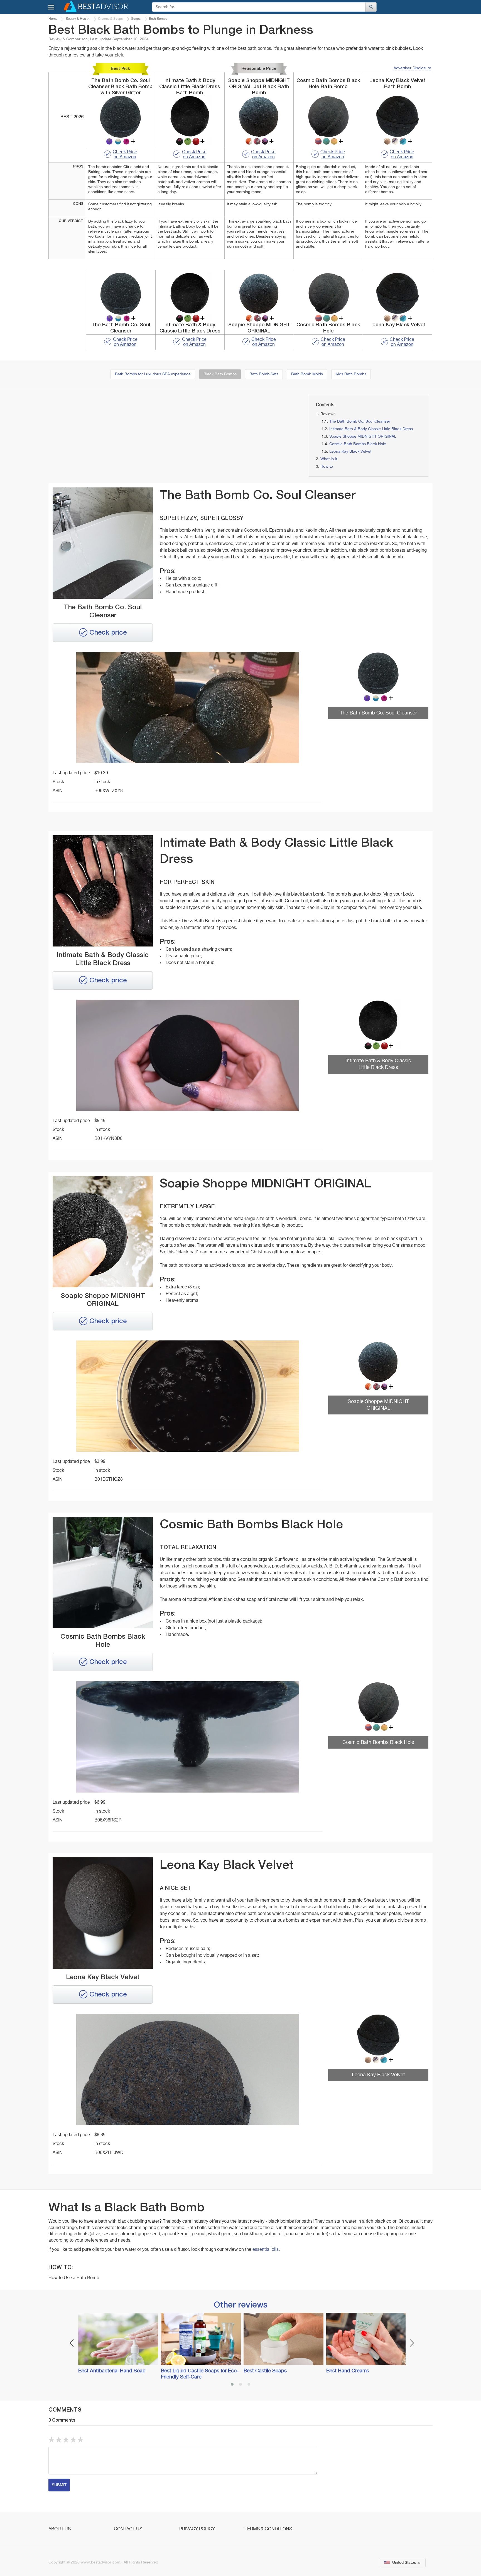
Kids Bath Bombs (351, 374)
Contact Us (128, 2529)
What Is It (329, 459)
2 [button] (240, 2385)
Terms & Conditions (268, 2529)
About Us (60, 2529)
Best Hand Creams (348, 2371)
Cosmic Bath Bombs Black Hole (358, 444)
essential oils (265, 2250)
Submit (59, 2485)
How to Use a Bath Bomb (74, 2278)
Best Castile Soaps (265, 2371)
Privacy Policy (197, 2529)
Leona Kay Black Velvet (350, 452)
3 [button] (249, 2385)
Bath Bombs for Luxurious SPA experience (153, 374)
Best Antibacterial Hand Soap (112, 2371)
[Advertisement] (109, 434)
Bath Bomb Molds (307, 374)
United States (404, 2563)
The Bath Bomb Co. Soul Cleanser (360, 421)
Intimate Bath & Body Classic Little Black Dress (371, 429)
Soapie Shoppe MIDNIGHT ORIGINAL (363, 437)
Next (412, 2343)
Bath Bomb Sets (264, 374)
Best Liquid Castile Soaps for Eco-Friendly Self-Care (200, 2374)
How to (327, 467)
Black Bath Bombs (220, 374)
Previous (72, 2343)
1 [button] (232, 2385)
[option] (117, 2344)
